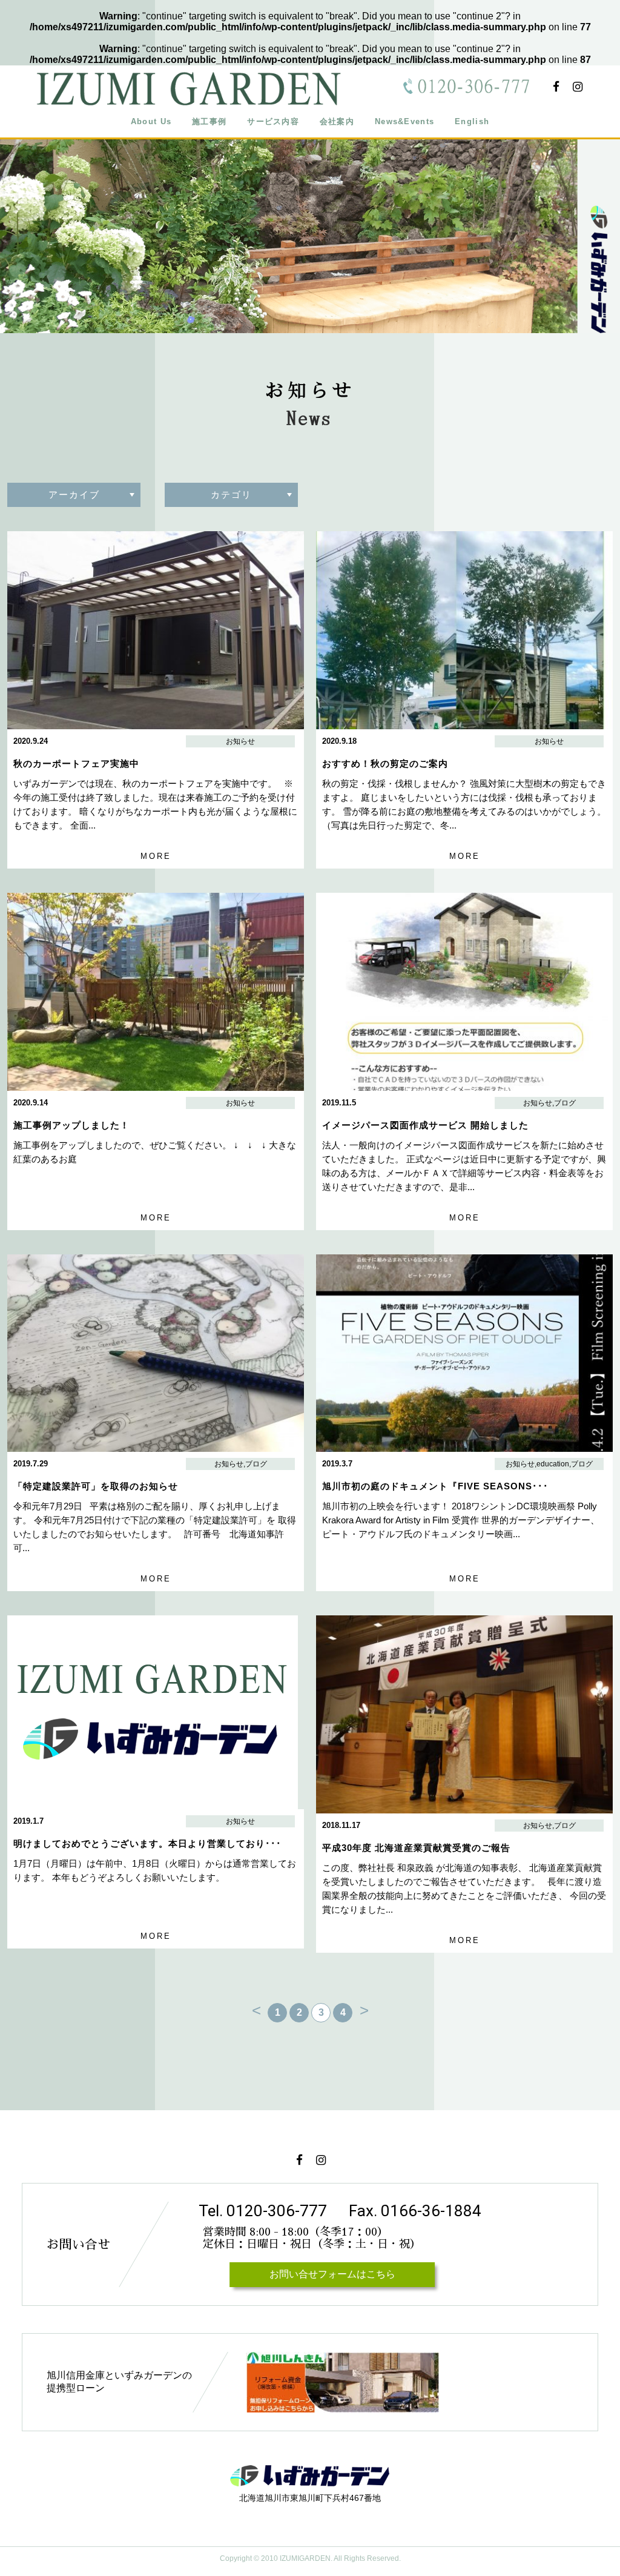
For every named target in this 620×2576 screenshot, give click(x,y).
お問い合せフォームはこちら (332, 2274)
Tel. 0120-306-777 (263, 2211)
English (472, 121)
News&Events (404, 121)
